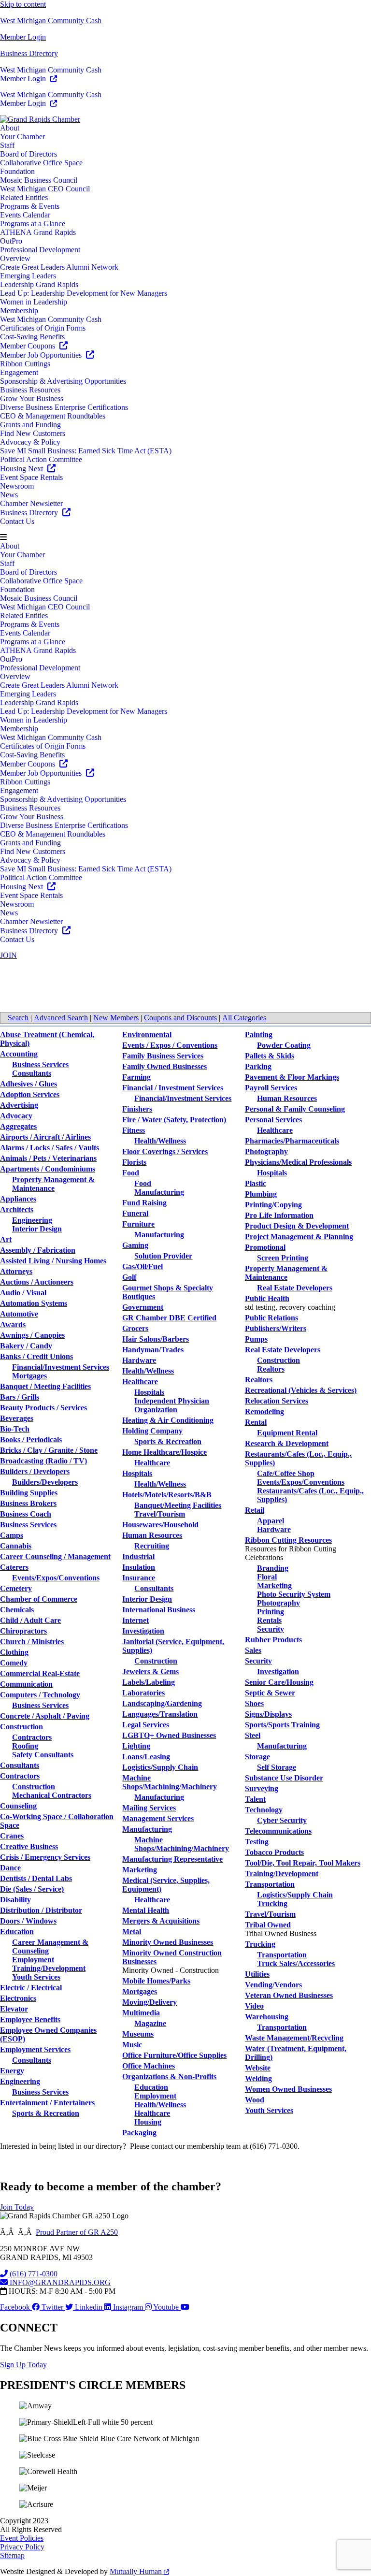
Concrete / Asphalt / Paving (45, 1716)
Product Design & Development (297, 1226)
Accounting (19, 1054)
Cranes (12, 1836)
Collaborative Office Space (41, 163)
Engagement (19, 372)
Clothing (14, 1652)
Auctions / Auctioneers (37, 1282)
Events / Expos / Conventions (170, 1045)
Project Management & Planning (299, 1237)
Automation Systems (34, 1303)
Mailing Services (149, 1808)
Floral (267, 1577)
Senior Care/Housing (279, 1682)
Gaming (135, 1245)
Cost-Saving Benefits (32, 337)
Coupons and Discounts (180, 1018)
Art (6, 1239)
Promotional (265, 1247)
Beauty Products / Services (43, 1408)
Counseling (18, 1806)
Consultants (32, 1073)
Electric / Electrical (31, 1988)
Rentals (269, 1620)
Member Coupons (29, 346)
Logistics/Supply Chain (160, 1767)
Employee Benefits (30, 2019)
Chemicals (17, 1610)
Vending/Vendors (273, 1985)
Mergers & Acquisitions (161, 1921)
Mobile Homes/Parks (156, 1981)
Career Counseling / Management (55, 1556)
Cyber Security (282, 1820)
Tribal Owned (268, 1925)
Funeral (135, 1213)
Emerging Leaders (28, 276)
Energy (12, 2071)
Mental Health (146, 1910)
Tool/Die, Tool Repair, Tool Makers (303, 1863)
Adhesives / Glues (29, 1084)
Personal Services (273, 1120)
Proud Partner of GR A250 (77, 2232)
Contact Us (17, 521)
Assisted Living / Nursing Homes (53, 1261)
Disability (15, 1900)
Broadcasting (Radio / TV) (43, 1461)
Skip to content (23, 4)
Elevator (14, 2009)
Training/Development (49, 1968)
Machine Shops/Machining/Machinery (170, 1782)
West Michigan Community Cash (51, 21)
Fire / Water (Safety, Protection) (174, 1120)
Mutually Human (137, 2571)
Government (143, 1307)
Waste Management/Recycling (294, 2038)
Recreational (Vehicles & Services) (301, 1390)
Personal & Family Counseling (295, 1109)
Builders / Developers (35, 1471)
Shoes (254, 1703)
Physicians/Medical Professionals (298, 1162)
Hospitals (149, 1392)
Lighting (136, 1746)
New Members (116, 1018)
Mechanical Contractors (52, 1795)
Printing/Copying (273, 1205)
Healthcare (140, 1382)
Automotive (19, 1314)
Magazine (150, 2023)
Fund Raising (144, 1203)
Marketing (140, 1870)
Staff (7, 145)
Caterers (14, 1567)
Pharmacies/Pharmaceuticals (292, 1141)
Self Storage (277, 1767)
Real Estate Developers (295, 1288)
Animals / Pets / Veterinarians (48, 1158)
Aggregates (18, 1126)
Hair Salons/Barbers (156, 1339)
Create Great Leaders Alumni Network (59, 267)
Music (132, 2045)
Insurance (139, 1578)
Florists (134, 1162)
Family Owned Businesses (164, 1066)
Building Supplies (29, 1493)
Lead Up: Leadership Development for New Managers (84, 293)
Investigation (143, 1631)
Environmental (147, 1035)
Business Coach (26, 1514)
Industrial (138, 1556)
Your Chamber (22, 137)
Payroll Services (271, 1088)
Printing (271, 1612)
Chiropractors (23, 1631)
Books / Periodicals (31, 1440)
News (9, 495)
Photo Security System (294, 1594)
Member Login (23, 37)
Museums (138, 2034)
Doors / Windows (28, 1921)
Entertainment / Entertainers (47, 2103)
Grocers (135, 1328)
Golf (129, 1277)
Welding (258, 2078)
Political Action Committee (41, 459)
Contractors (32, 1737)
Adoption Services (30, 1094)
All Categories (244, 1018)
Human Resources (152, 1535)
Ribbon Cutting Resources (288, 1540)
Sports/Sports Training (282, 1725)
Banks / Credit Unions (36, 1356)
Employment (33, 1960)
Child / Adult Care (30, 1620)
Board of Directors (29, 154)
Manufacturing (159, 1192)
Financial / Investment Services (173, 1088)
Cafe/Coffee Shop (286, 1473)
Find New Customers (33, 433)
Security (271, 1629)
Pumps (256, 1339)
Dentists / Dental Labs (36, 1878)
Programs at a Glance (33, 224)
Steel (253, 1735)
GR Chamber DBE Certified (169, 1318)
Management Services (158, 1818)
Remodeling (264, 1411)
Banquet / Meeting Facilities (45, 1386)
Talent (255, 1799)
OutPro (11, 241)
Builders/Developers (45, 1482)
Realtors (271, 1369)
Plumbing (261, 1194)
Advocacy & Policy (30, 442)
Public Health (267, 1298)
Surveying (262, 1788)
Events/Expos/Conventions (56, 1578)
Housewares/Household (160, 1525)
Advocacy (16, 1116)
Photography (266, 1151)
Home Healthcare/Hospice (164, 1452)
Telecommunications (278, 1831)
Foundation (17, 171)
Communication (26, 1684)
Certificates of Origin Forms (43, 328)
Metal (132, 1932)
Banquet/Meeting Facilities (178, 1505)
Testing (257, 1842)
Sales (253, 1650)
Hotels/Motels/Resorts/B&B (167, 1495)
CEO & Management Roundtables (53, 416)
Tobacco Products (274, 1852)
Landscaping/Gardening (162, 1703)
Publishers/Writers (276, 1328)
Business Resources (30, 390)
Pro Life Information (279, 1215)
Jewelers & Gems (150, 1672)
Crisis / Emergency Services (45, 1857)
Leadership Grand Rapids (39, 284)
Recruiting (152, 1546)
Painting (259, 1035)
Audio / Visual (23, 1293)
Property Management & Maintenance (53, 1184)
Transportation (270, 1884)
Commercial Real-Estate (40, 1673)
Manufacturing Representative (172, 1859)
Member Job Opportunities (42, 355)
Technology (264, 1810)
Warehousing (267, 2017)
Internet (136, 1620)
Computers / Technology (40, 1695)
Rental (256, 1422)
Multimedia (141, 2013)
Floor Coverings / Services (165, 1151)
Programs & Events (30, 206)
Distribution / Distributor (41, 1910)
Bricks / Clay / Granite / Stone (49, 1450)
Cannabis (16, 1546)
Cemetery (16, 1588)
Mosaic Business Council (39, 180)
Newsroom (17, 486)
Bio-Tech (15, 1429)
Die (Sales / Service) (32, 1889)
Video (254, 2006)
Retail (255, 1510)
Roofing (25, 1746)
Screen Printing (283, 1258)
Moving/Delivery (150, 2002)
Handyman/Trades (153, 1350)
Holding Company (152, 1431)
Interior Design (37, 1229)
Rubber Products (273, 1640)
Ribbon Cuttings (25, 364)
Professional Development (40, 250)
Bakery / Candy (26, 1346)
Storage (257, 1757)
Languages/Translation (160, 1714)
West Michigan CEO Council (45, 189)
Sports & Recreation (46, 2113)
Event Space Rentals (31, 477)
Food (131, 1173)
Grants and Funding (30, 425)
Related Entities (24, 197)
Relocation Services (277, 1401)
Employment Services (35, 2049)
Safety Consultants (43, 1755)
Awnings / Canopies (32, 1335)
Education (17, 1932)
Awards (13, 1324)
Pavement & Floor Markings (292, 1077)
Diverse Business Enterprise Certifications (64, 407)
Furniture (138, 1224)
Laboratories (143, 1693)
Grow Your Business (32, 398)
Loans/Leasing (146, 1757)
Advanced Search (61, 1018)
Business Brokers (28, 1503)
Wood (255, 2100)
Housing (148, 2122)
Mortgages (29, 1376)
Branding (273, 1568)
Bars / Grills (20, 1397)
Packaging (139, 2133)
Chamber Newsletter (31, 503)
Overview (15, 258)
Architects (17, 1209)
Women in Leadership (34, 302)
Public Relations (271, 1318)
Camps (12, 1535)
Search (18, 1018)
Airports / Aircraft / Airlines (45, 1137)
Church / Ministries (32, 1642)
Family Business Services (163, 1056)
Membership (19, 311)
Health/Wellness (160, 1141)
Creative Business (29, 1846)
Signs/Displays (268, 1714)
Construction (21, 1727)
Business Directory (29, 53)
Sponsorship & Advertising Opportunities (63, 381)
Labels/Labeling (149, 1682)
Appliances (18, 1199)
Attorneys (16, 1271)
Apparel (271, 1521)
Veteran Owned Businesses (289, 1995)
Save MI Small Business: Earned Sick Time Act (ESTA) (86, 451)
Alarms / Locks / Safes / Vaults (50, 1148)
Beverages (17, 1418)
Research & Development (287, 1443)
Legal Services (146, 1725)
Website (258, 2068)
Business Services (40, 1064)
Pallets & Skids (270, 1056)
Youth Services (36, 1977)
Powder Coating (284, 1045)
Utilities (257, 1974)
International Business (159, 1610)
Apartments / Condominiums (48, 1169)
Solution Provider (163, 1256)
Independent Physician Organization (172, 1405)
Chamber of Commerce (39, 1599)
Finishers (137, 1109)
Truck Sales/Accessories (296, 1963)
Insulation (139, 1567)
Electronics (18, 1998)
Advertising (19, 1105)
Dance (10, 1868)
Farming (136, 1077)
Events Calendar (25, 215)
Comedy (14, 1663)
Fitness (134, 1130)
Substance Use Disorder (284, 1778)
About (10, 128)
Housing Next (22, 469)
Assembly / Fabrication (38, 1250)
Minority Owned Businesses (168, 1942)
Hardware (139, 1360)
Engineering (32, 1220)
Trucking (272, 1903)
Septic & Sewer (270, 1693)
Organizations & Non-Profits (169, 2077)
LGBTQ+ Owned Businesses (169, 1735)
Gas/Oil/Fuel (143, 1266)
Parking (258, 1066)
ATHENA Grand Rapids (38, 232)
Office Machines (149, 2066)
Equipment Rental (287, 1433)
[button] (185, 537)
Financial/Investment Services (61, 1367)
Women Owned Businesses (288, 2089)
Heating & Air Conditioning (168, 1420)
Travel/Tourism (160, 1514)
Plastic (256, 1183)
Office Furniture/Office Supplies (174, 2055)
